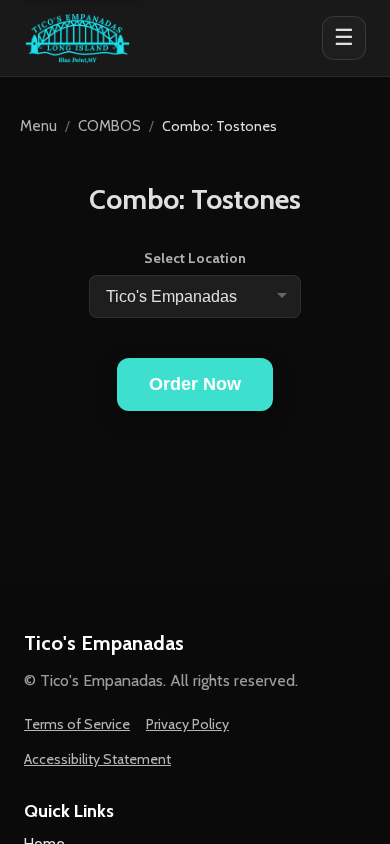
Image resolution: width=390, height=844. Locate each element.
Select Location (195, 258)
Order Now (195, 384)
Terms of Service (77, 724)
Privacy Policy (187, 724)
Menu (38, 126)
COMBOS (109, 126)
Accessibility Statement (97, 759)
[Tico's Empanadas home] (77, 38)
